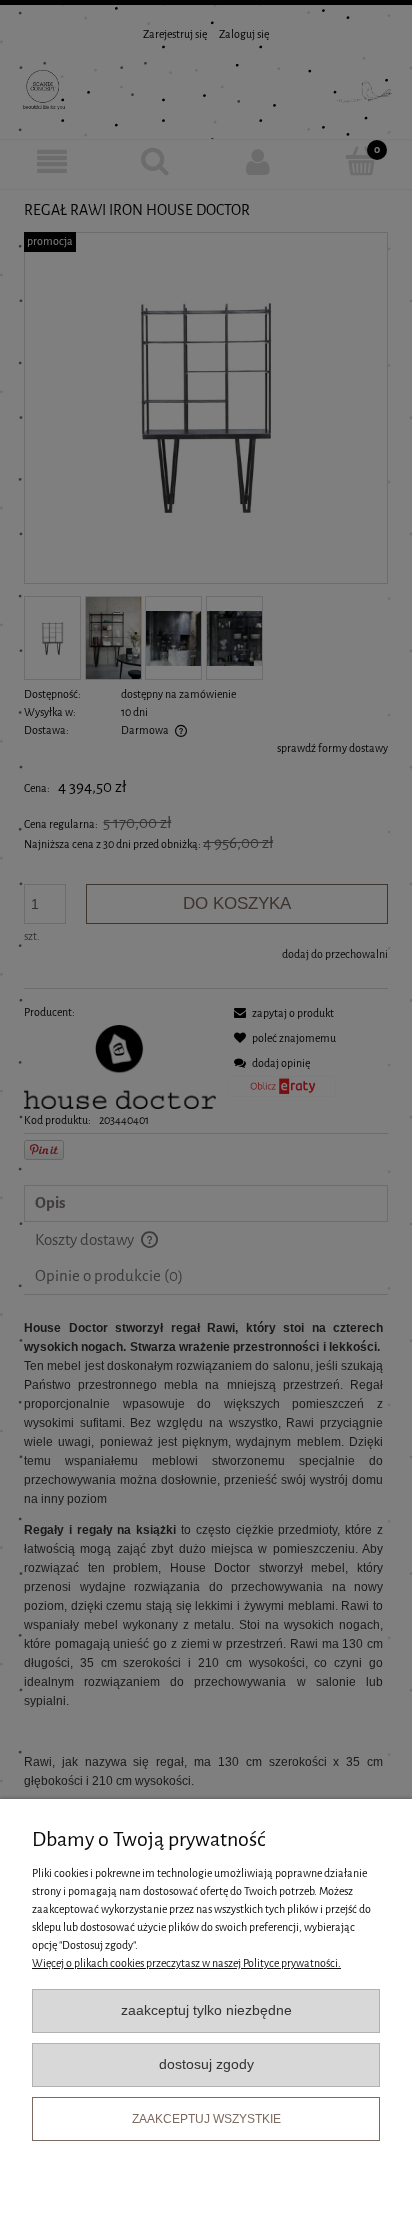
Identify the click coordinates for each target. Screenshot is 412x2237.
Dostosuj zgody (206, 2064)
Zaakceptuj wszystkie (206, 2119)
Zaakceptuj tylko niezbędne (206, 2010)
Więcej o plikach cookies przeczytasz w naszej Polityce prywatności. (186, 1963)
